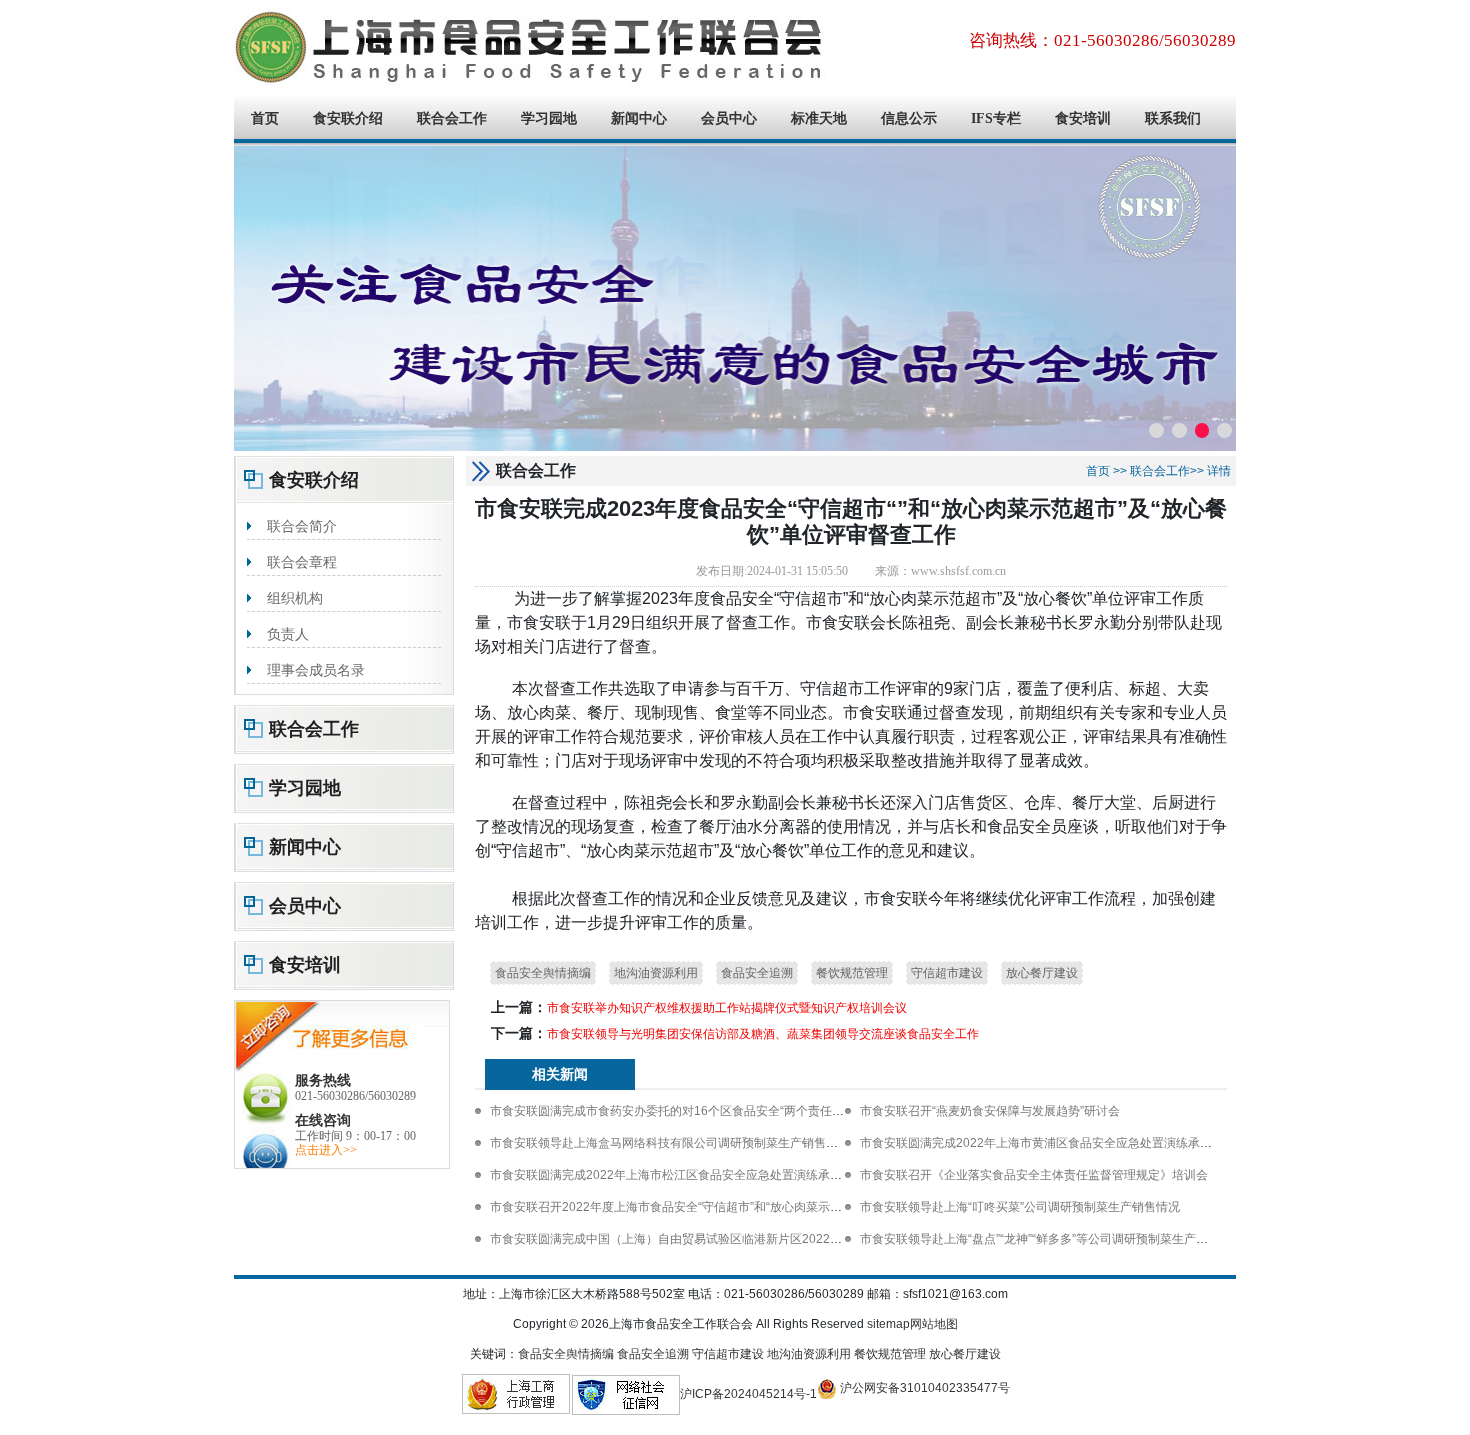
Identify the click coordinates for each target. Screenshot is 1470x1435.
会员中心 (729, 118)
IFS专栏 (996, 118)
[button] (1156, 430)
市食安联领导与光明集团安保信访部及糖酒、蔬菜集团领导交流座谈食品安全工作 (763, 1034)
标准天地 (819, 118)
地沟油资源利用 (656, 973)
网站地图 (934, 1324)
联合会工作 (452, 118)
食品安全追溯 (757, 973)
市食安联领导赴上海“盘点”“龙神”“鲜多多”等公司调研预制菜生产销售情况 (1052, 1239)
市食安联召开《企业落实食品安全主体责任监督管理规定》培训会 (1034, 1175)
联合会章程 (302, 562)
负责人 (288, 634)
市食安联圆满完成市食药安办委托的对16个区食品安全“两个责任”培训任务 (687, 1111)
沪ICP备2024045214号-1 (748, 1394)
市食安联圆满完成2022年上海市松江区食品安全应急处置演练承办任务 (678, 1175)
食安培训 (1083, 118)
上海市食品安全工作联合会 (534, 47)
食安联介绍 (348, 118)
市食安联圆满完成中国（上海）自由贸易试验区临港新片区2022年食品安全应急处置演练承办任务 (750, 1239)
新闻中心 (639, 118)
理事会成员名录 (316, 670)
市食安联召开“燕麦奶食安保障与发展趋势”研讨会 (990, 1111)
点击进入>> (326, 1150)
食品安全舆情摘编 (543, 973)
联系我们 (1173, 118)
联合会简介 (302, 526)
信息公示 (909, 118)
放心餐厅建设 (1042, 973)
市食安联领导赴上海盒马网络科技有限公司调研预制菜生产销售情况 (670, 1143)
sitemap (888, 1324)
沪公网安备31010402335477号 (923, 1388)
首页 (265, 118)
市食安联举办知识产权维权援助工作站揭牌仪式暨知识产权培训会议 (727, 1008)
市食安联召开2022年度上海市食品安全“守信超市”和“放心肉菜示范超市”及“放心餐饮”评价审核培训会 (756, 1207)
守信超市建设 (947, 973)
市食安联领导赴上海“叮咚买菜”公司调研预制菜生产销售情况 (1020, 1207)
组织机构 (295, 598)
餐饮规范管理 (852, 973)
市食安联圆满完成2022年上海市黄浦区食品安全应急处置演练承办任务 (1048, 1143)
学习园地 (549, 118)
